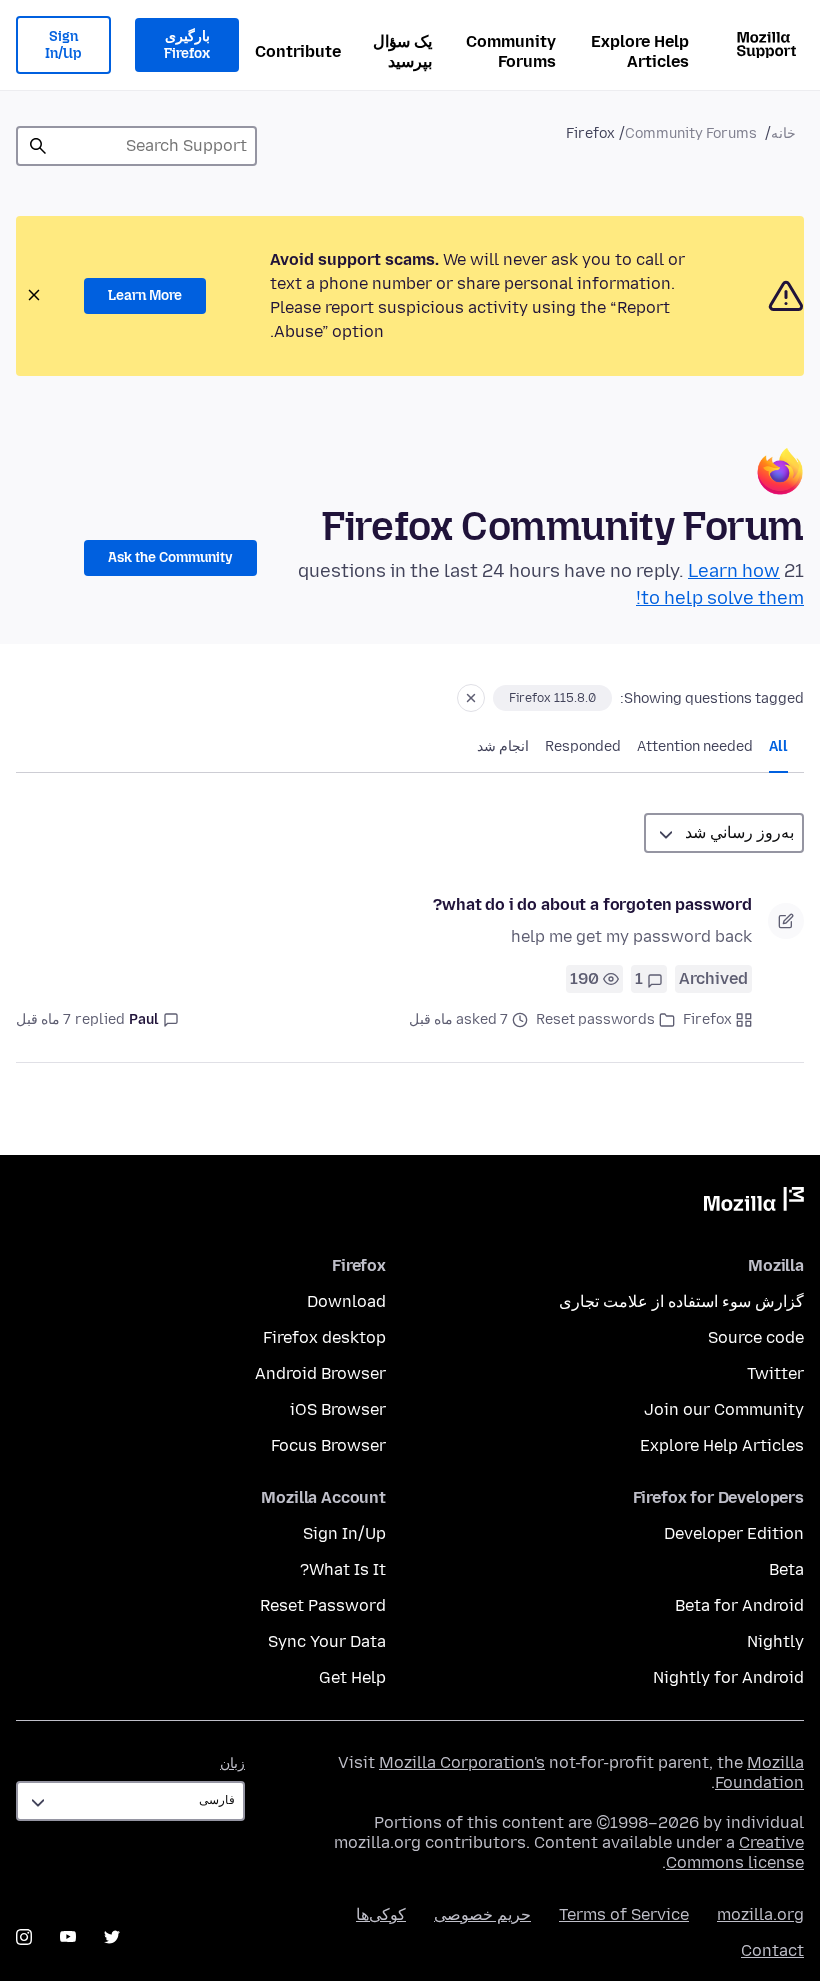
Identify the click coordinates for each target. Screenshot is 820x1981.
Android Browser (320, 1373)
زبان (232, 1763)
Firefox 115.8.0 (552, 698)
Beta (786, 1569)
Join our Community (724, 1409)
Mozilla (754, 1203)
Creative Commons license (735, 1852)
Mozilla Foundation (759, 1772)
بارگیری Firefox (187, 45)
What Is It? (343, 1569)
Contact (772, 1950)
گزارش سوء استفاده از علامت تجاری (681, 1301)
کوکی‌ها (381, 1914)
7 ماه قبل (43, 1019)
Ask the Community (170, 557)
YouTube (68, 1937)
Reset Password (323, 1605)
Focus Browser (328, 1445)
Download (346, 1301)
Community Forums (511, 51)
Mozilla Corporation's (462, 1762)
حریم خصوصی (482, 1914)
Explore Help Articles (640, 51)
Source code (756, 1337)
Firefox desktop (324, 1337)
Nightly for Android (728, 1677)
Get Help (352, 1677)
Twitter (775, 1373)
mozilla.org (760, 1914)
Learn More (145, 295)
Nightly (775, 1641)
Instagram (24, 1937)
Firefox (707, 1019)
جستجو (38, 146)
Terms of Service (624, 1914)
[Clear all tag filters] (471, 698)
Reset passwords (595, 1019)
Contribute (298, 51)
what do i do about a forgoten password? (592, 904)
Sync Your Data (327, 1641)
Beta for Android (739, 1605)
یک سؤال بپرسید (402, 51)
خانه (783, 133)
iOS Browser (338, 1409)
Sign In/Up (63, 45)
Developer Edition (734, 1533)
